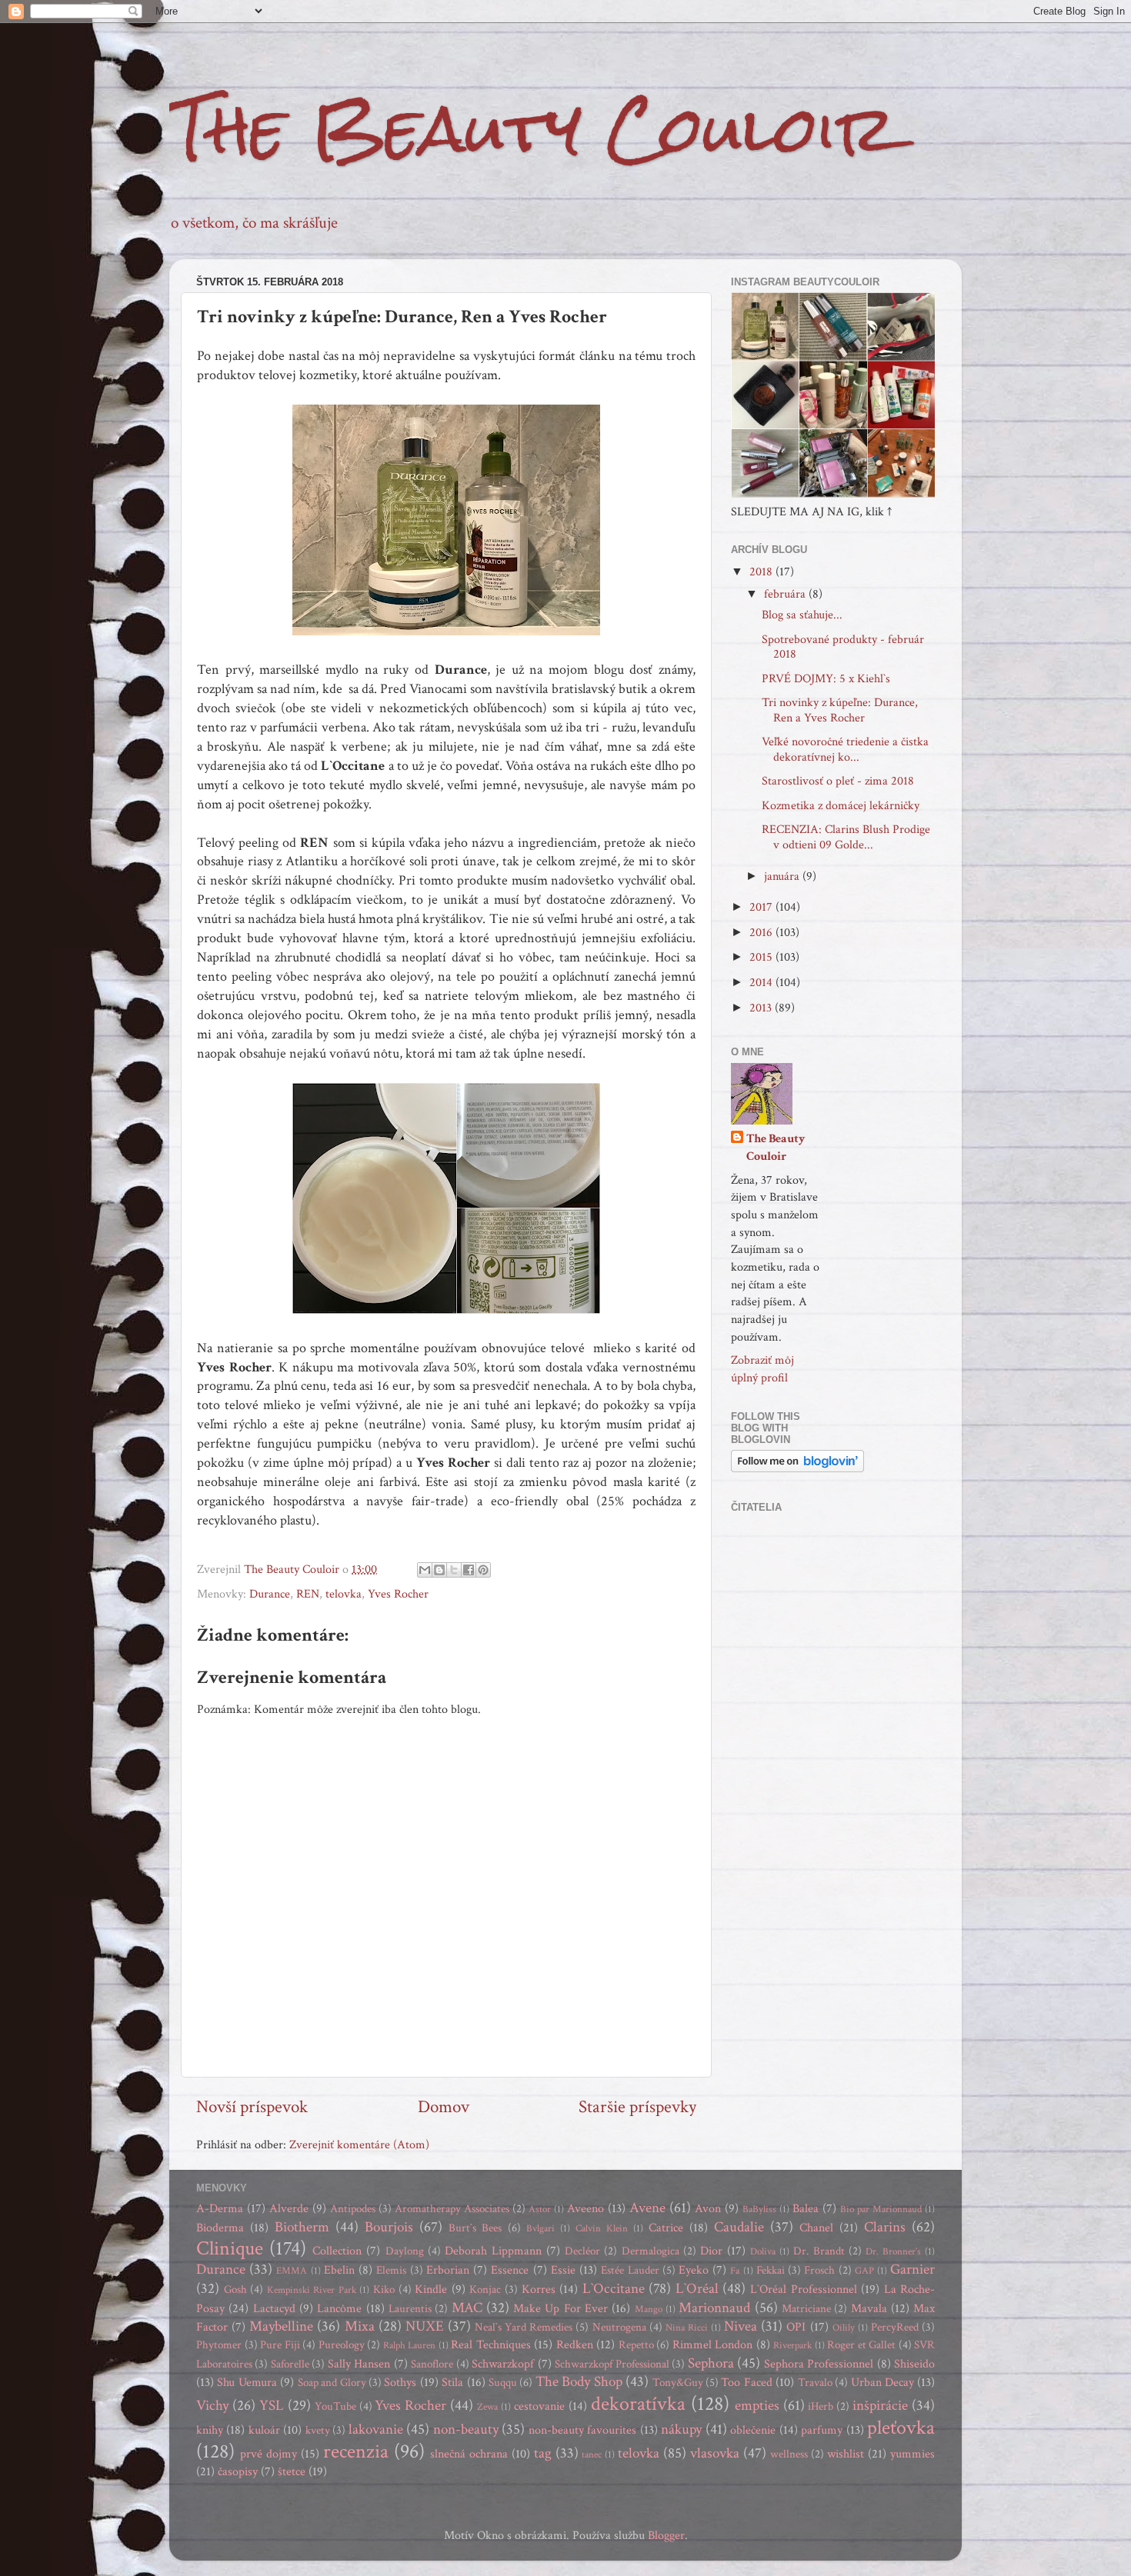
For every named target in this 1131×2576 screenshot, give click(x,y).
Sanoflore (432, 2364)
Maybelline (281, 2326)
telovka (344, 1594)
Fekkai (771, 2270)
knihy (210, 2430)
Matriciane (806, 2309)
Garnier (912, 2269)
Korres (539, 2289)
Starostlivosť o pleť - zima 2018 (838, 781)
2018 (762, 572)
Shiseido (914, 2364)
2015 (762, 957)
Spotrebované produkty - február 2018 (843, 647)
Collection (337, 2251)
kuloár (264, 2430)
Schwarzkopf (503, 2364)
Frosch (819, 2270)
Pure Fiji (280, 2345)
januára (783, 876)
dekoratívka (638, 2404)
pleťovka (901, 2428)
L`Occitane (614, 2289)
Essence (510, 2270)
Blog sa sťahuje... (802, 615)
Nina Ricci (687, 2328)
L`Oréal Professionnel (804, 2289)
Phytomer (219, 2345)
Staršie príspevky (637, 2107)
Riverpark (792, 2346)
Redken (575, 2345)
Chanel (816, 2228)
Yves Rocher (398, 1594)
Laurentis (410, 2309)
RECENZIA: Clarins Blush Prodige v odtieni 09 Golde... (846, 837)
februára (786, 594)
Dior (711, 2251)
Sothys (400, 2383)
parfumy (822, 2430)
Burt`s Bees (475, 2228)
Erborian (448, 2270)
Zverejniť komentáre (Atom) (359, 2145)
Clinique (230, 2248)
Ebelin (339, 2270)
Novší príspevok (252, 2107)
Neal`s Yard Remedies (524, 2327)
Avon (708, 2209)
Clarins (885, 2227)
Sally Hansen (359, 2364)
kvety (318, 2430)
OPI (796, 2327)
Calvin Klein (602, 2229)
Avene (647, 2208)
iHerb (821, 2406)
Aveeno (586, 2209)
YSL (272, 2406)
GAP (864, 2271)
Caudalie (739, 2227)
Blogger (666, 2536)
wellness (789, 2454)
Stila (452, 2383)
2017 (762, 907)
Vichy (212, 2406)
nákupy (681, 2429)
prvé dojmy (269, 2454)
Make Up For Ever (560, 2309)
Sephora (711, 2363)
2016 (762, 933)
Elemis (391, 2270)
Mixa (360, 2326)
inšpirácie (880, 2406)
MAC (467, 2308)
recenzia (356, 2451)
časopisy (238, 2472)
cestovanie (539, 2406)
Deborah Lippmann (493, 2251)
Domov (444, 2107)
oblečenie (753, 2430)
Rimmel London (713, 2345)
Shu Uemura (247, 2383)
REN (308, 1594)
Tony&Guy (678, 2383)
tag (543, 2453)
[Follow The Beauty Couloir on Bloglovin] (797, 1469)
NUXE (425, 2326)
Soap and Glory (332, 2383)
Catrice (666, 2228)
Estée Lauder (630, 2270)
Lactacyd (274, 2309)
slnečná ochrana (469, 2454)
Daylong (405, 2251)
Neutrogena (619, 2327)
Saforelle (290, 2364)
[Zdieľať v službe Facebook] (469, 1570)
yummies (912, 2454)
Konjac (485, 2289)
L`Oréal (697, 2289)
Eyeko (694, 2270)
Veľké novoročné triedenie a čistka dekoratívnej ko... (845, 749)
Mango (649, 2309)
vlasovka (715, 2453)
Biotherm (302, 2227)
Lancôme (339, 2309)
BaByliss (759, 2209)
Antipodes (353, 2209)
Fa (735, 2271)
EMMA (292, 2271)
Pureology (342, 2345)
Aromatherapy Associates (452, 2209)
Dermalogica (651, 2251)
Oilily (844, 2328)
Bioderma (220, 2228)
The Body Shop (579, 2382)
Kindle (431, 2289)
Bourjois (389, 2227)
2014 (762, 983)
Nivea (741, 2326)
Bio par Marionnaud (881, 2209)
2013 (762, 1008)
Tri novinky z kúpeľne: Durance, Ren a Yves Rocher (840, 710)
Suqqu (503, 2383)
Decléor (582, 2251)
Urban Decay (882, 2383)
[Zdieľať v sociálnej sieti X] (454, 1570)
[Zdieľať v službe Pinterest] (483, 1570)
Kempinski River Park (312, 2290)
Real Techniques (491, 2345)
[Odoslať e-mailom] (425, 1570)
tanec (592, 2455)
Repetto (636, 2345)
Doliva (763, 2252)
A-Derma (220, 2209)
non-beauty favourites (582, 2430)
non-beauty (466, 2429)
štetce (292, 2472)
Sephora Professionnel (819, 2364)
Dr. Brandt (819, 2251)
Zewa (487, 2407)
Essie (563, 2270)
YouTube (335, 2406)
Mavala (869, 2309)
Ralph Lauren (410, 2346)
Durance (270, 1594)
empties (757, 2406)
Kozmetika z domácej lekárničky (841, 806)
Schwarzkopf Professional (612, 2364)
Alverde (289, 2209)
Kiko (384, 2289)
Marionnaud (714, 2308)
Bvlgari (540, 2229)
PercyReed (895, 2327)
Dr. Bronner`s (893, 2252)
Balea (806, 2209)
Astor (540, 2209)
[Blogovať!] (439, 1570)
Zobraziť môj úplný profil (762, 1369)
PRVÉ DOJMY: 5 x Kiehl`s (826, 679)
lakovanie (376, 2429)
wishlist (846, 2454)
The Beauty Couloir (533, 129)
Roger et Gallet (861, 2345)
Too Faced (746, 2383)
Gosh (235, 2289)
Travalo (815, 2383)
